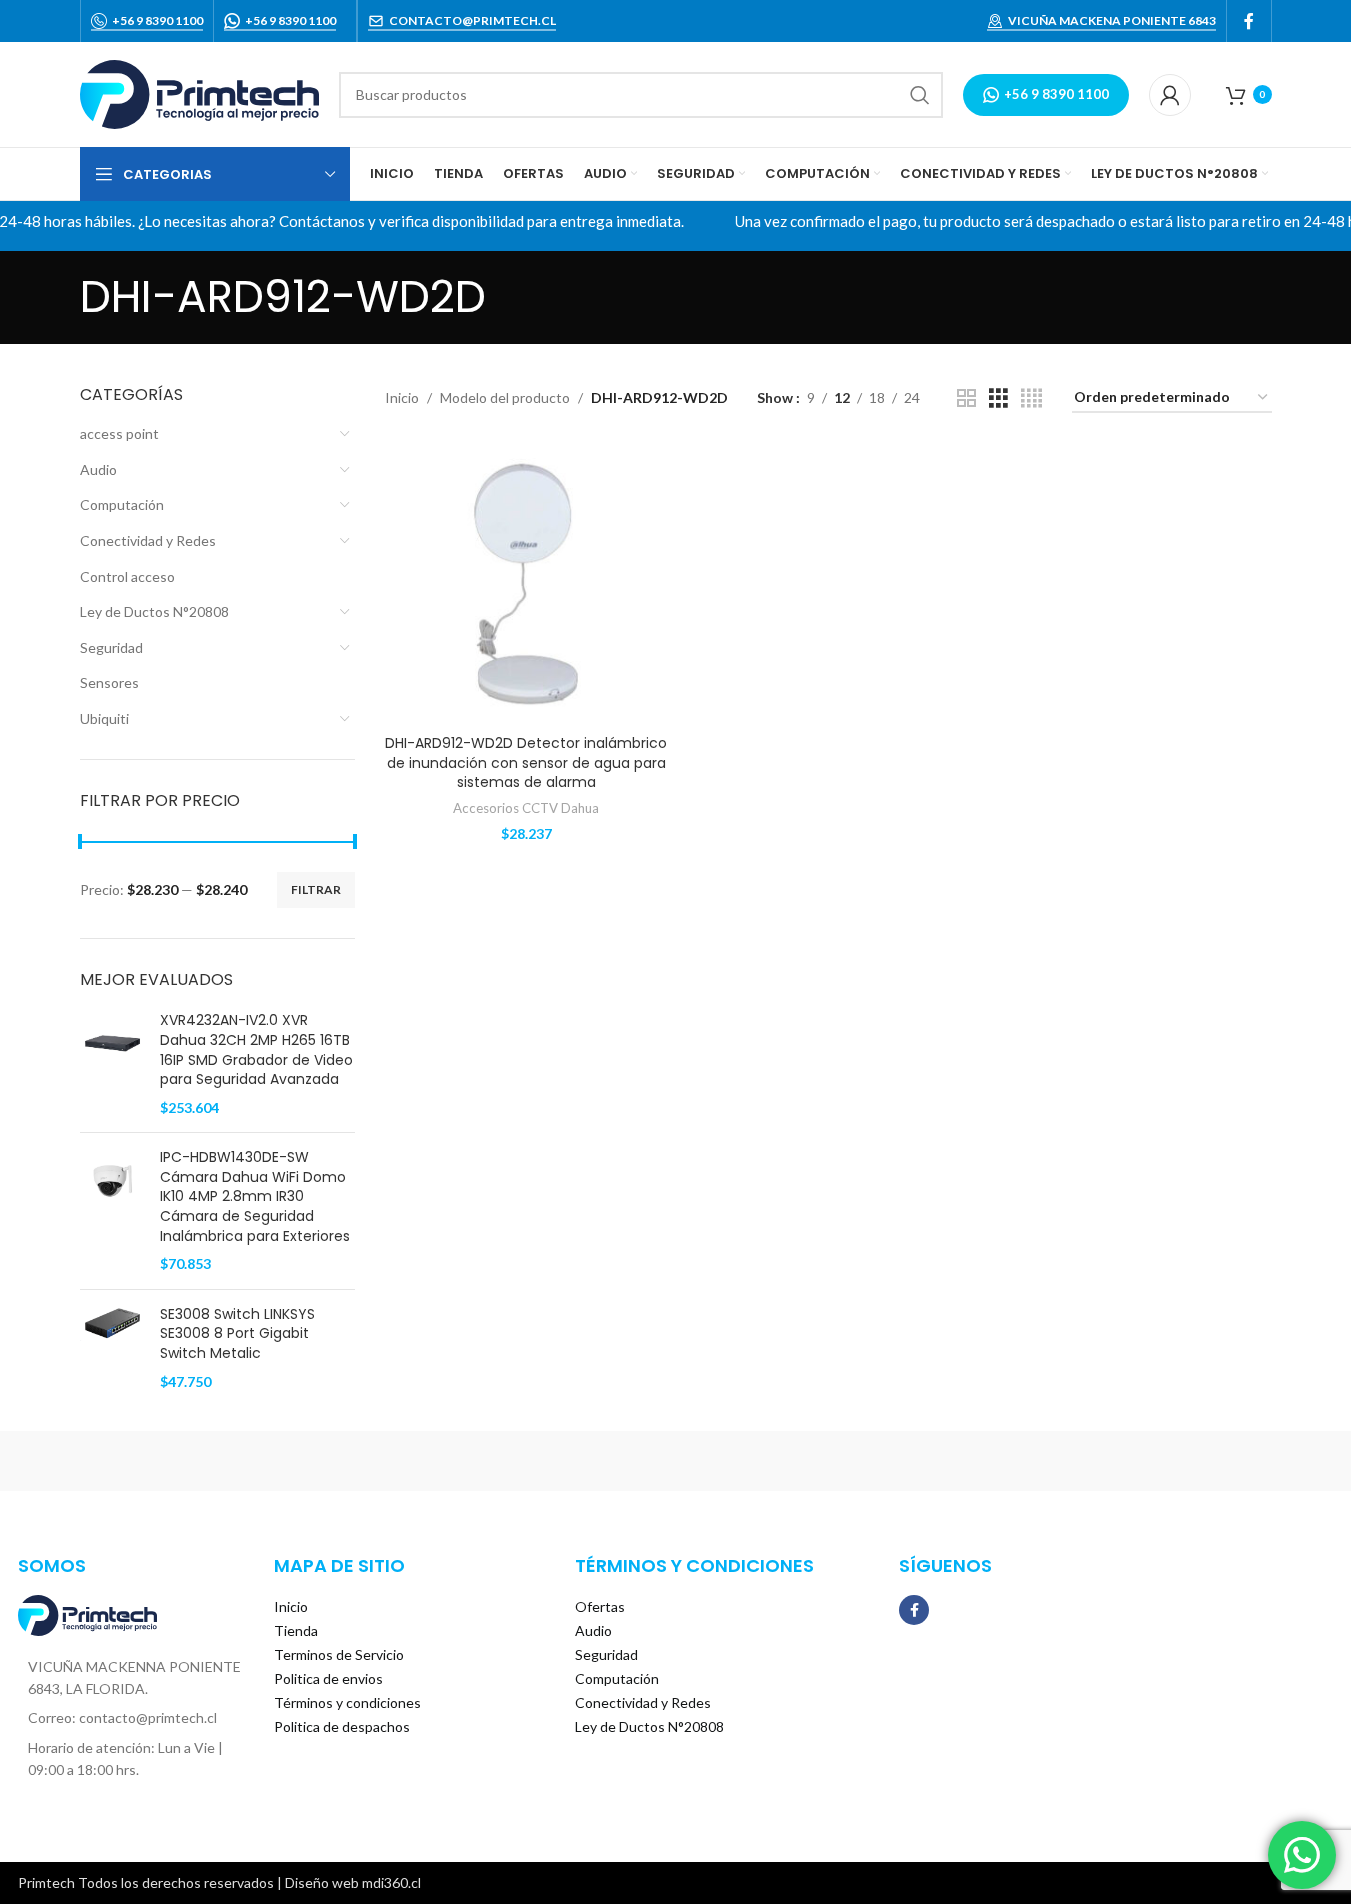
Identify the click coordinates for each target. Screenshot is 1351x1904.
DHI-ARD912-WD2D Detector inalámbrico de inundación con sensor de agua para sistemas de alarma (526, 762)
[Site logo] (199, 92)
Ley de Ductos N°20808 (154, 611)
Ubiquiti (104, 718)
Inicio (402, 397)
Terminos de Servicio (339, 1654)
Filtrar (316, 889)
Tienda (296, 1630)
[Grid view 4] (1031, 398)
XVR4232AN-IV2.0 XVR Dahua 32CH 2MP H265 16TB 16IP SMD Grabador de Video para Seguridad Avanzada (256, 1050)
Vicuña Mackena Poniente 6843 (1112, 20)
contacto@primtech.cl (472, 20)
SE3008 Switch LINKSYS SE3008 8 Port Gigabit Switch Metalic (237, 1334)
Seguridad (111, 647)
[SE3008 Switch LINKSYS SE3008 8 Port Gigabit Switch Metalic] (112, 1348)
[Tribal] (165, 1461)
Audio (98, 469)
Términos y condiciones (347, 1702)
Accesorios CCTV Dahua (526, 808)
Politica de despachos (342, 1726)
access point (119, 433)
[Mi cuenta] (1170, 95)
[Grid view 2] (966, 398)
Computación (122, 504)
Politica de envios (328, 1678)
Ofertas (600, 1606)
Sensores (109, 682)
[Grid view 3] (998, 398)
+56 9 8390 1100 (157, 20)
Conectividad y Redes (148, 540)
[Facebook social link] (1249, 21)
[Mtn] (335, 1461)
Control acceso (127, 576)
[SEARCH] (920, 95)
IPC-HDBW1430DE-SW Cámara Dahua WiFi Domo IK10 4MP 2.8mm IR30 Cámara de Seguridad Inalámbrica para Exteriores (255, 1196)
